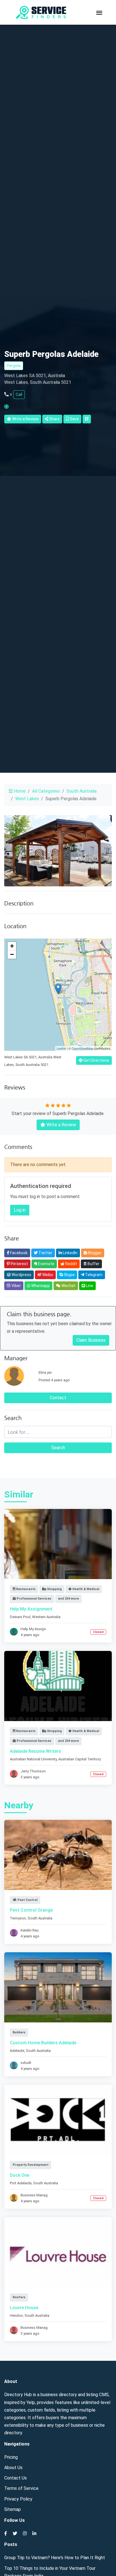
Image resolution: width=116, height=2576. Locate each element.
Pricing (11, 2457)
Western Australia (46, 1617)
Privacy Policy (18, 2499)
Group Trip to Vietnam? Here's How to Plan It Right (55, 2558)
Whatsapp (40, 1286)
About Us (13, 2468)
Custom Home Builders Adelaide (43, 2043)
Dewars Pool (20, 1617)
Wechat (68, 1286)
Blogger (94, 1253)
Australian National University (33, 1759)
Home (19, 791)
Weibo (47, 1275)
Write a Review (25, 419)
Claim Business (91, 1340)
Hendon (16, 2315)
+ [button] (12, 946)
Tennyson (18, 1918)
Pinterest (19, 1264)
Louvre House (24, 2308)
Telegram (93, 1275)
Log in (20, 1210)
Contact (58, 1398)
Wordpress (21, 1275)
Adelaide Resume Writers (35, 1751)
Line (89, 1286)
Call (19, 394)
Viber (16, 1286)
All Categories (46, 791)
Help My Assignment (31, 1609)
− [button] (12, 954)
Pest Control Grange (31, 1910)
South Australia (82, 791)
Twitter (45, 1253)
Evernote (46, 1264)
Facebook (18, 1253)
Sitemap (13, 2509)
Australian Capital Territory (80, 1759)
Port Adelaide (21, 2183)
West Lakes (27, 799)
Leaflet (61, 1048)
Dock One (20, 2175)
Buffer (93, 1264)
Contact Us (15, 2478)
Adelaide (17, 2051)
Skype (69, 1275)
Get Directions (96, 1060)
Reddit (71, 1264)
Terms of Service (21, 2488)
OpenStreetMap (82, 1048)
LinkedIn (70, 1253)
